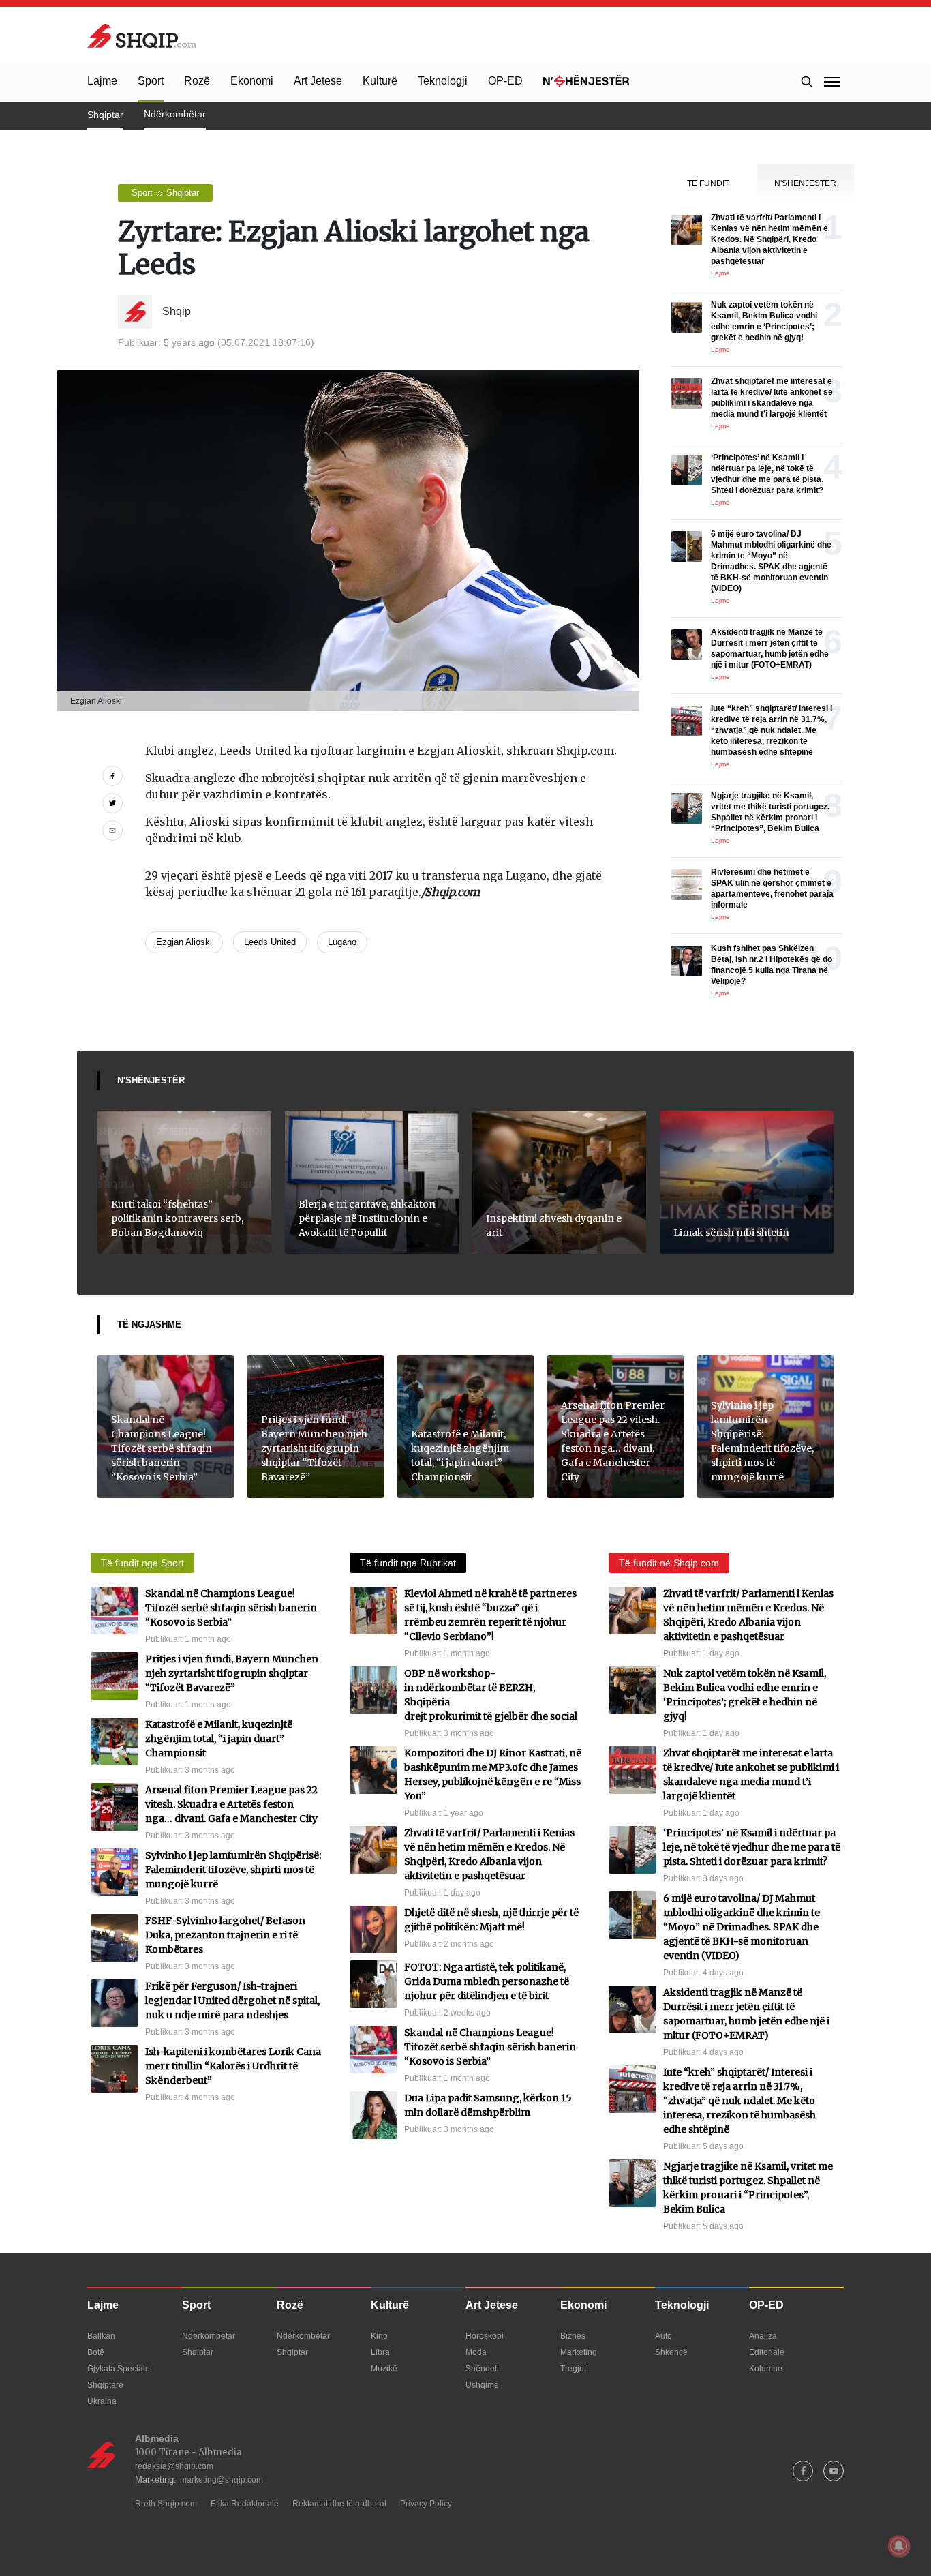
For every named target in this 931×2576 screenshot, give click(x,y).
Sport (151, 81)
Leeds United (270, 942)
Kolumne (766, 2369)
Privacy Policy (426, 2504)
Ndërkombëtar (175, 114)
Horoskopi (485, 2336)
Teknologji (443, 81)
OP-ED (505, 81)
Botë (96, 2352)
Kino (379, 2336)
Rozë (197, 81)
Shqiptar (105, 115)
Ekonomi (252, 81)
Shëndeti (482, 2369)
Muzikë (384, 2369)
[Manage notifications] (899, 2546)
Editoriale (767, 2352)
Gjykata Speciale (119, 2369)
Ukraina (102, 2401)
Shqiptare (105, 2385)
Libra (380, 2352)
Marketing (579, 2352)
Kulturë (380, 81)
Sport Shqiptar (165, 193)
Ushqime (482, 2385)
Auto (663, 2336)
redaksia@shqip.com (174, 2466)
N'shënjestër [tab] (805, 183)
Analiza (763, 2336)
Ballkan (101, 2336)
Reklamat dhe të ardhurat (339, 2504)
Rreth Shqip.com (166, 2504)
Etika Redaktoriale (245, 2504)
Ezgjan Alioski (184, 942)
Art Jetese (318, 81)
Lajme (102, 81)
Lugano (342, 942)
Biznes (573, 2336)
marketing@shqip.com (222, 2480)
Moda (476, 2352)
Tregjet (573, 2369)
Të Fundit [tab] (708, 183)
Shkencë (671, 2352)
